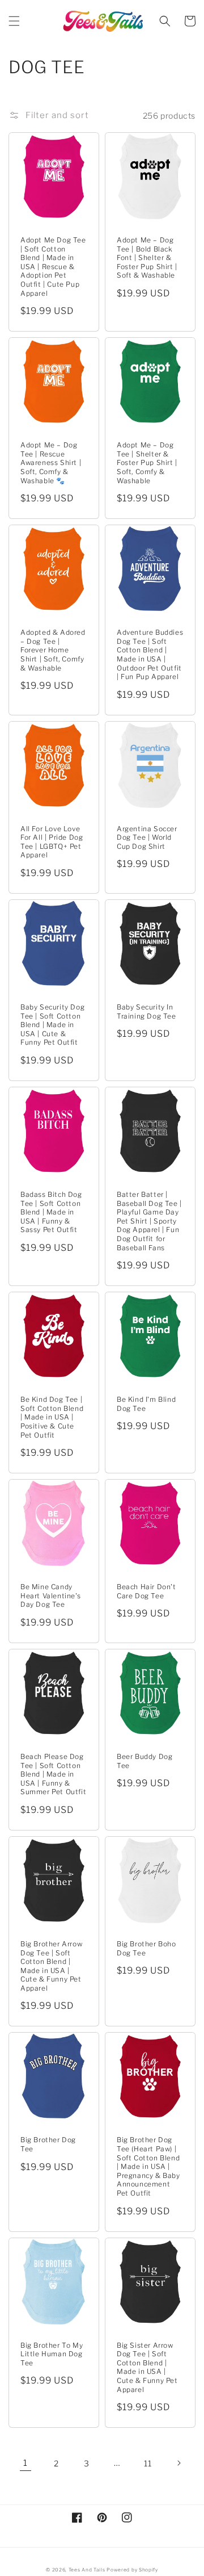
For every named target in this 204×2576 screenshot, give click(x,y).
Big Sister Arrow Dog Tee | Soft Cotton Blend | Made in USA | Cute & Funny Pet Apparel (147, 2367)
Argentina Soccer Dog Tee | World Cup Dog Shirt (147, 837)
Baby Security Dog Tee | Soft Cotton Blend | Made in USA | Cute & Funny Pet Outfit (52, 1025)
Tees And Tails (87, 2570)
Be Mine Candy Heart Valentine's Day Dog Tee (50, 1595)
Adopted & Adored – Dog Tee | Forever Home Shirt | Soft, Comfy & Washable (53, 650)
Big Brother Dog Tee (48, 2144)
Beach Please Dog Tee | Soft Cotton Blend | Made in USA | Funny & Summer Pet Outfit (53, 1774)
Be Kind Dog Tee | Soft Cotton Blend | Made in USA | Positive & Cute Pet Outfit (52, 1417)
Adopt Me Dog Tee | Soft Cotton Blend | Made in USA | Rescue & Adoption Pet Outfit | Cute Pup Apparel (53, 267)
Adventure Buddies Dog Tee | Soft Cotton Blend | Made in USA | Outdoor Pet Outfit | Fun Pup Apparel (150, 654)
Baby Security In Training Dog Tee (146, 1011)
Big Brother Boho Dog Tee (146, 1948)
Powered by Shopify (132, 2570)
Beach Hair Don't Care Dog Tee (146, 1591)
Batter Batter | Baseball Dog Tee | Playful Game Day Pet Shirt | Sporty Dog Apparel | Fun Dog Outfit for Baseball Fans (149, 1221)
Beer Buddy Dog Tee (144, 1761)
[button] (14, 21)
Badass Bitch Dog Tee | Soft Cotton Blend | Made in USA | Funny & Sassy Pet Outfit (51, 1212)
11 (148, 2463)
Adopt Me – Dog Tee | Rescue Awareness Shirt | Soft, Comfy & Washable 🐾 (51, 462)
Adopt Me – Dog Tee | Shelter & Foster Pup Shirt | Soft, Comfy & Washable (147, 462)
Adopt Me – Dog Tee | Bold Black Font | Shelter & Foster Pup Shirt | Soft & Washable (147, 257)
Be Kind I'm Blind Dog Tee (146, 1404)
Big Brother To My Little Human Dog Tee (52, 2354)
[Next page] (178, 2463)
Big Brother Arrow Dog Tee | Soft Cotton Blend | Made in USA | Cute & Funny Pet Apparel (51, 1966)
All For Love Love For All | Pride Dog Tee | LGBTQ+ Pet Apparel (52, 842)
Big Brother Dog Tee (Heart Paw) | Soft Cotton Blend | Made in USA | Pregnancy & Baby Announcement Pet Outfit (148, 2166)
